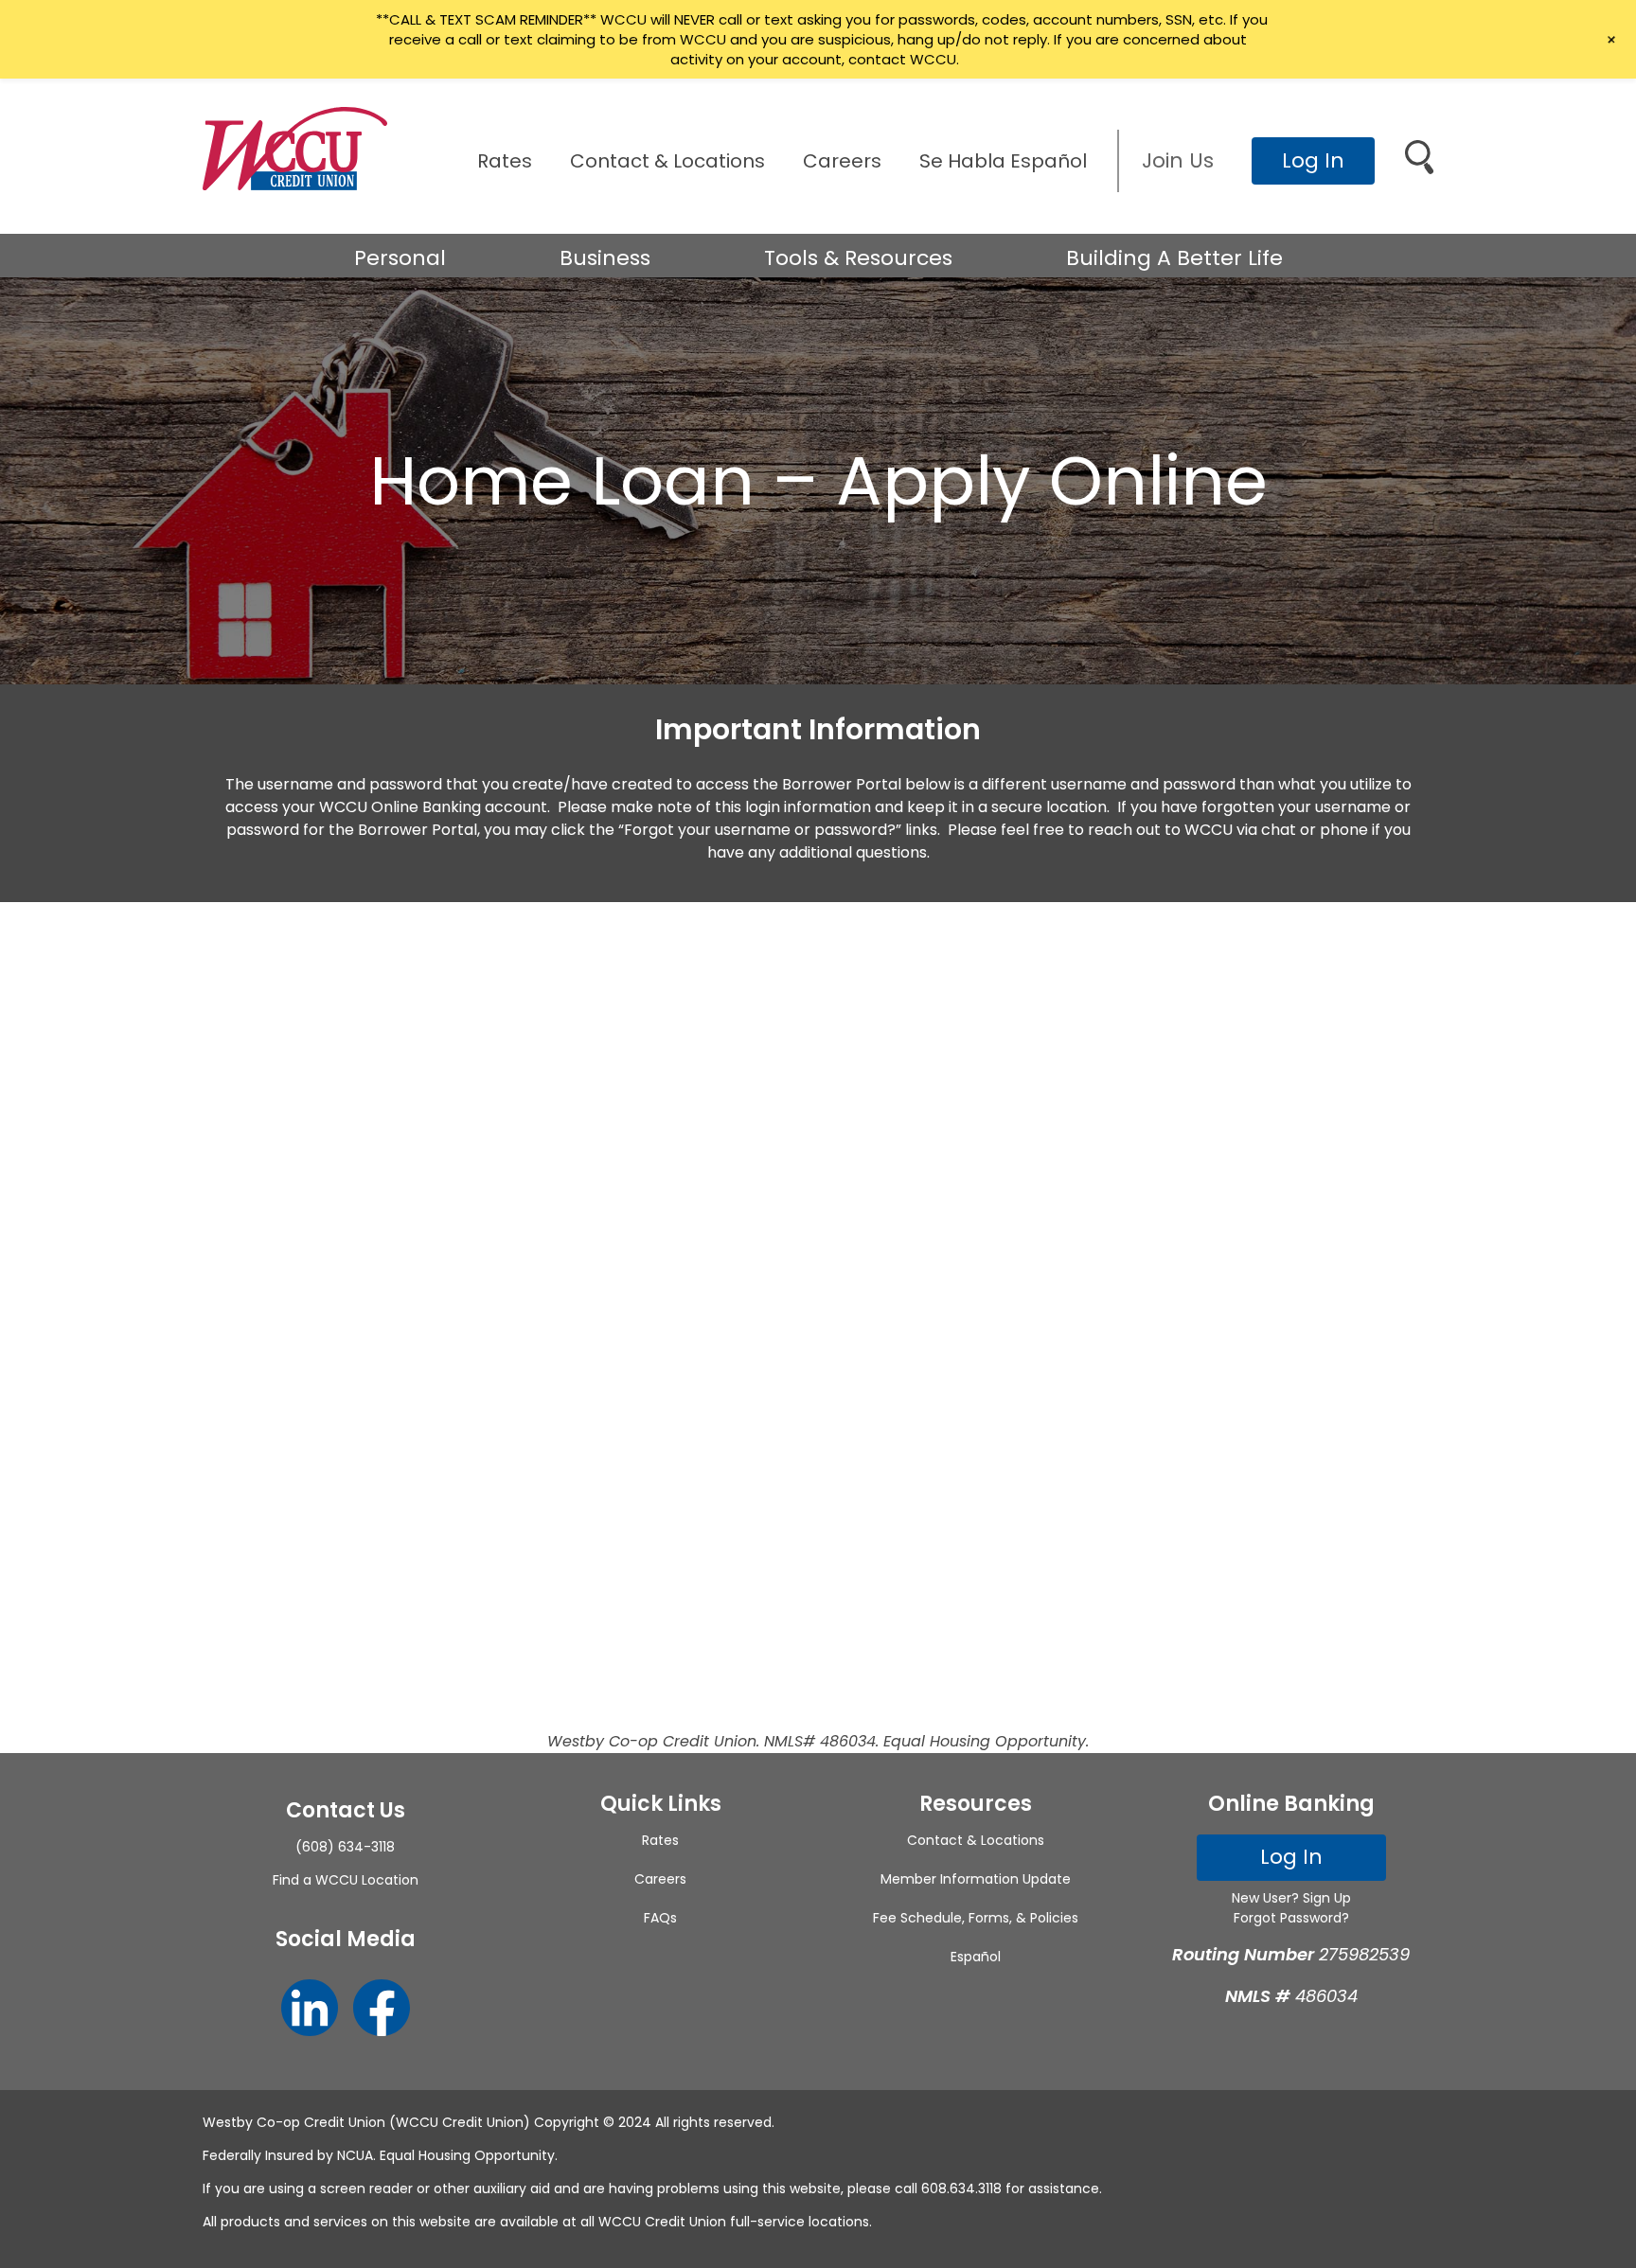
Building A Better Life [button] (1174, 258)
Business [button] (605, 258)
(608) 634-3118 (345, 1847)
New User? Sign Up (1291, 1898)
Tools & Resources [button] (858, 258)
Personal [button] (400, 258)
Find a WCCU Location (346, 1880)
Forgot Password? (1291, 1918)
